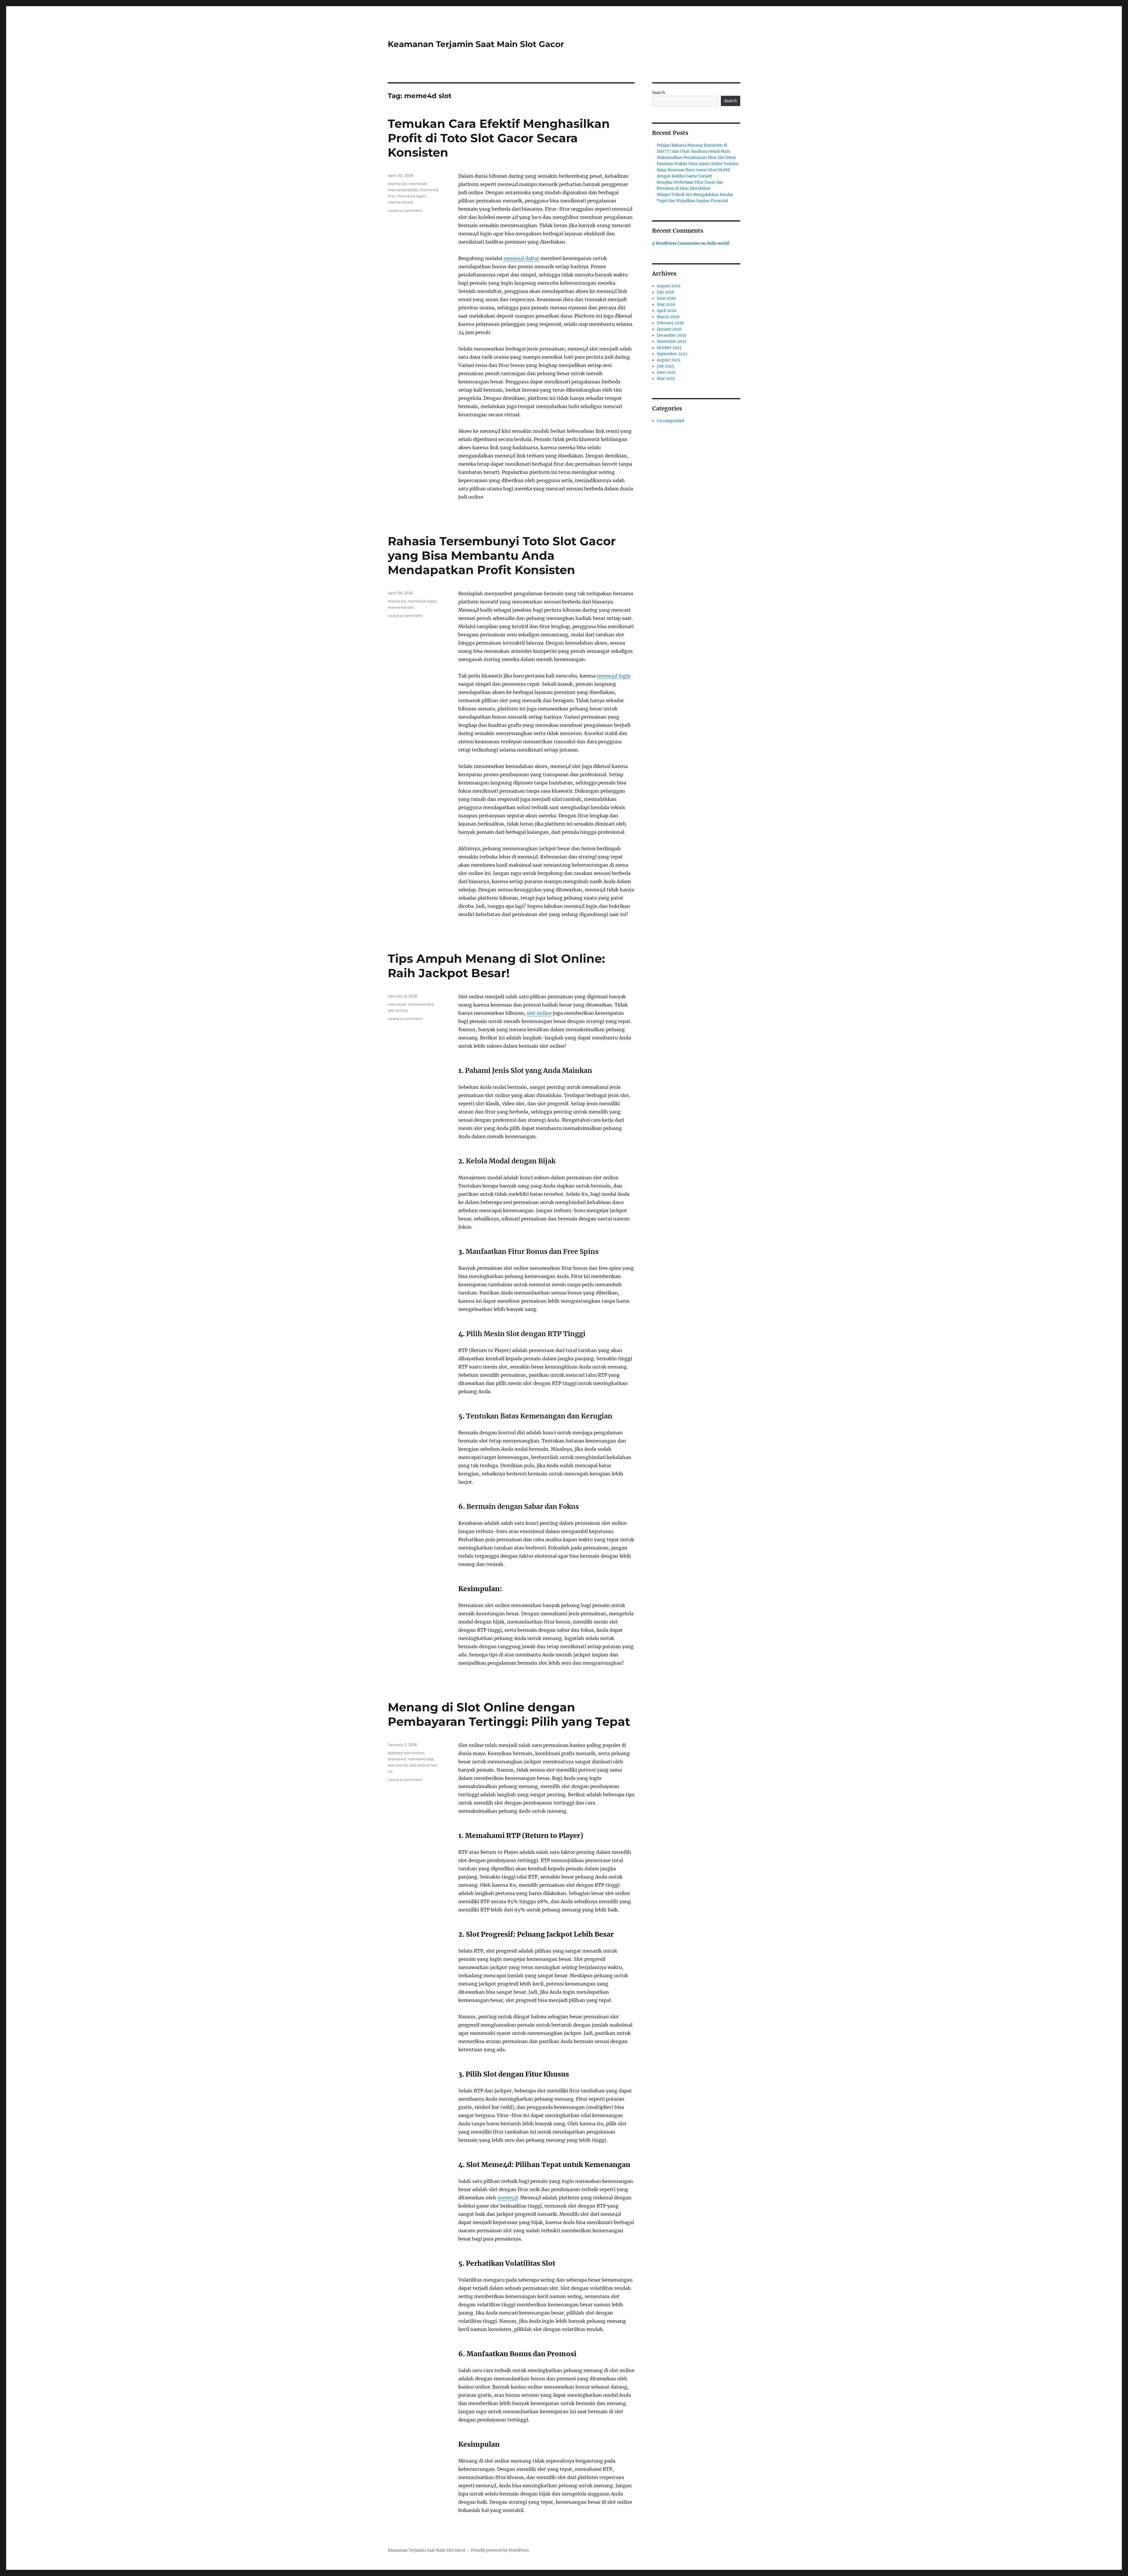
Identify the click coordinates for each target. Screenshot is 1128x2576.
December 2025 (672, 335)
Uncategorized (670, 421)
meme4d (418, 184)
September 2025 (672, 354)
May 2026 (666, 305)
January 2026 (669, 329)
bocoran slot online (406, 1753)
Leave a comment (405, 210)
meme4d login (411, 196)
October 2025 (669, 348)
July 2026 (666, 292)
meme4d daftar (521, 258)
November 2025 (672, 342)
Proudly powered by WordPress (500, 2550)
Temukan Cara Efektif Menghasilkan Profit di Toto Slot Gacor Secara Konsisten (499, 138)
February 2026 (670, 323)
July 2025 (665, 366)
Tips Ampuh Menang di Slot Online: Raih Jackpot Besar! (496, 966)
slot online (539, 1013)
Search (659, 93)
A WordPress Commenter (676, 243)
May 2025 (666, 379)
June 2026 (666, 298)
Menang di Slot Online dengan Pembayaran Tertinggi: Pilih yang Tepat (509, 1714)
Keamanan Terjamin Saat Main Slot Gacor (476, 44)
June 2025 (666, 372)
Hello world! (718, 243)
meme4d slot (401, 202)
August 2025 (669, 360)
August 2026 (669, 286)
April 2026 (667, 311)
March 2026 (668, 317)
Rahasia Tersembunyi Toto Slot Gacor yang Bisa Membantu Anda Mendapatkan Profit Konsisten (502, 555)
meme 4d (397, 184)
